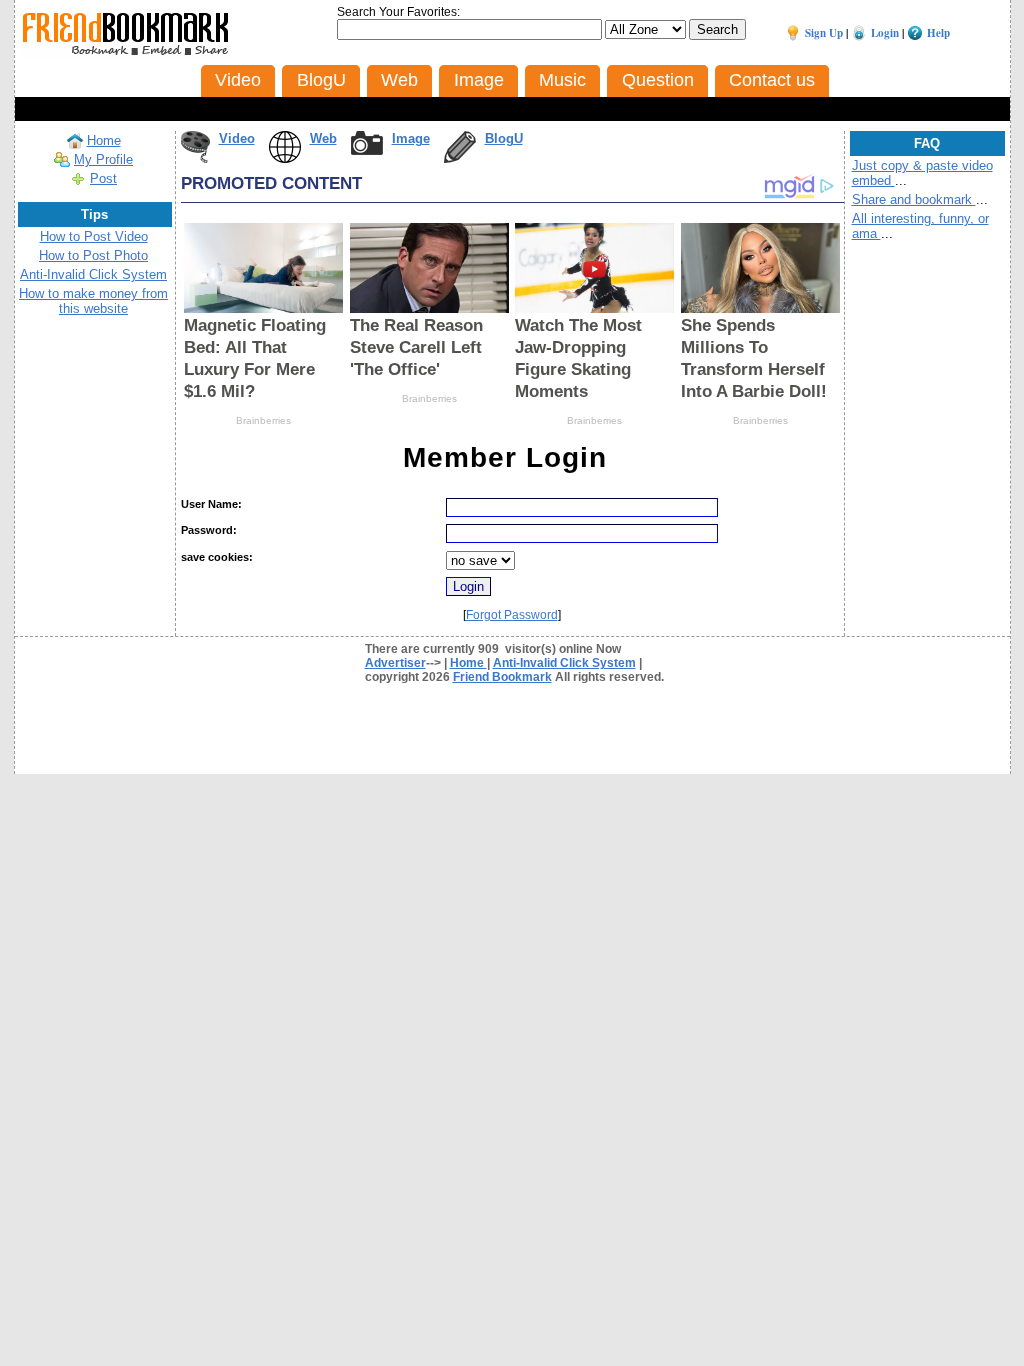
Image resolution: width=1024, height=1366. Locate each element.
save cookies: (217, 557)
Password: (209, 530)
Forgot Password (512, 615)
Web (323, 138)
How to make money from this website (93, 301)
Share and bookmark (914, 199)
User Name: (211, 504)
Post (103, 178)
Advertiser (395, 663)
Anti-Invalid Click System (93, 274)
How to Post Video (94, 236)
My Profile (103, 159)
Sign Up (824, 33)
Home (104, 140)
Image (411, 138)
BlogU (504, 138)
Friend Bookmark (502, 677)
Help (938, 33)
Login (885, 33)
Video (237, 138)
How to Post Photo (93, 255)
